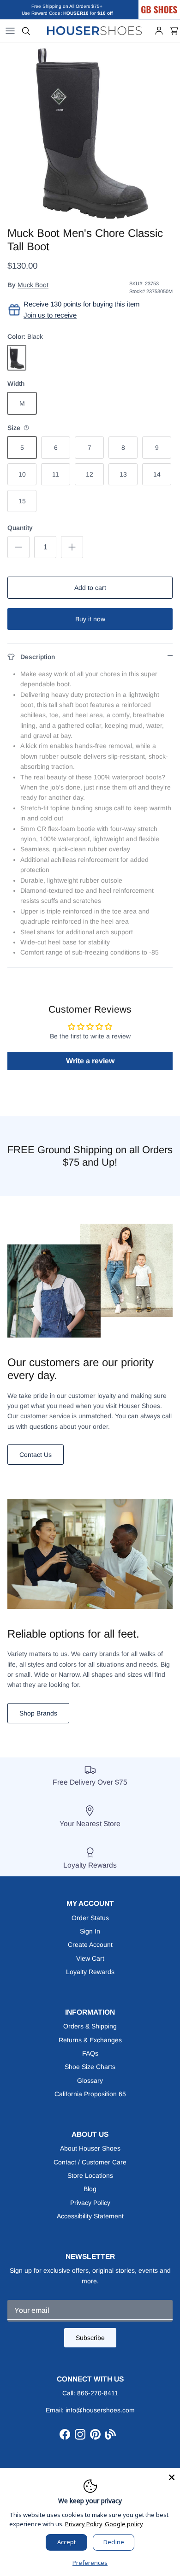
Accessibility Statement (90, 2216)
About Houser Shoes (90, 2148)
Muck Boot (33, 285)
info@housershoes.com (100, 2410)
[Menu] (10, 31)
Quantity (20, 528)
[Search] (26, 31)
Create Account (90, 1945)
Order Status (90, 1918)
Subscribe (90, 2338)
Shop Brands (38, 1713)
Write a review (90, 1061)
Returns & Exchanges (90, 2040)
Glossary (90, 2081)
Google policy (124, 2524)
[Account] (159, 31)
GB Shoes (168, 3)
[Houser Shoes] (95, 31)
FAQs (90, 2053)
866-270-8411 (98, 2393)
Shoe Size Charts (90, 2067)
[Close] (172, 2476)
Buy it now (90, 619)
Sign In (90, 1931)
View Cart (90, 1958)
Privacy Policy (90, 2203)
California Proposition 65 (90, 2094)
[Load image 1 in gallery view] (90, 132)
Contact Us (36, 1455)
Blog (90, 2189)
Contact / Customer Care (90, 2162)
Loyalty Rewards (90, 1972)
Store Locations (90, 2175)
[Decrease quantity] (18, 547)
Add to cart (90, 588)
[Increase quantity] (72, 547)
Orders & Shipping (90, 2026)
